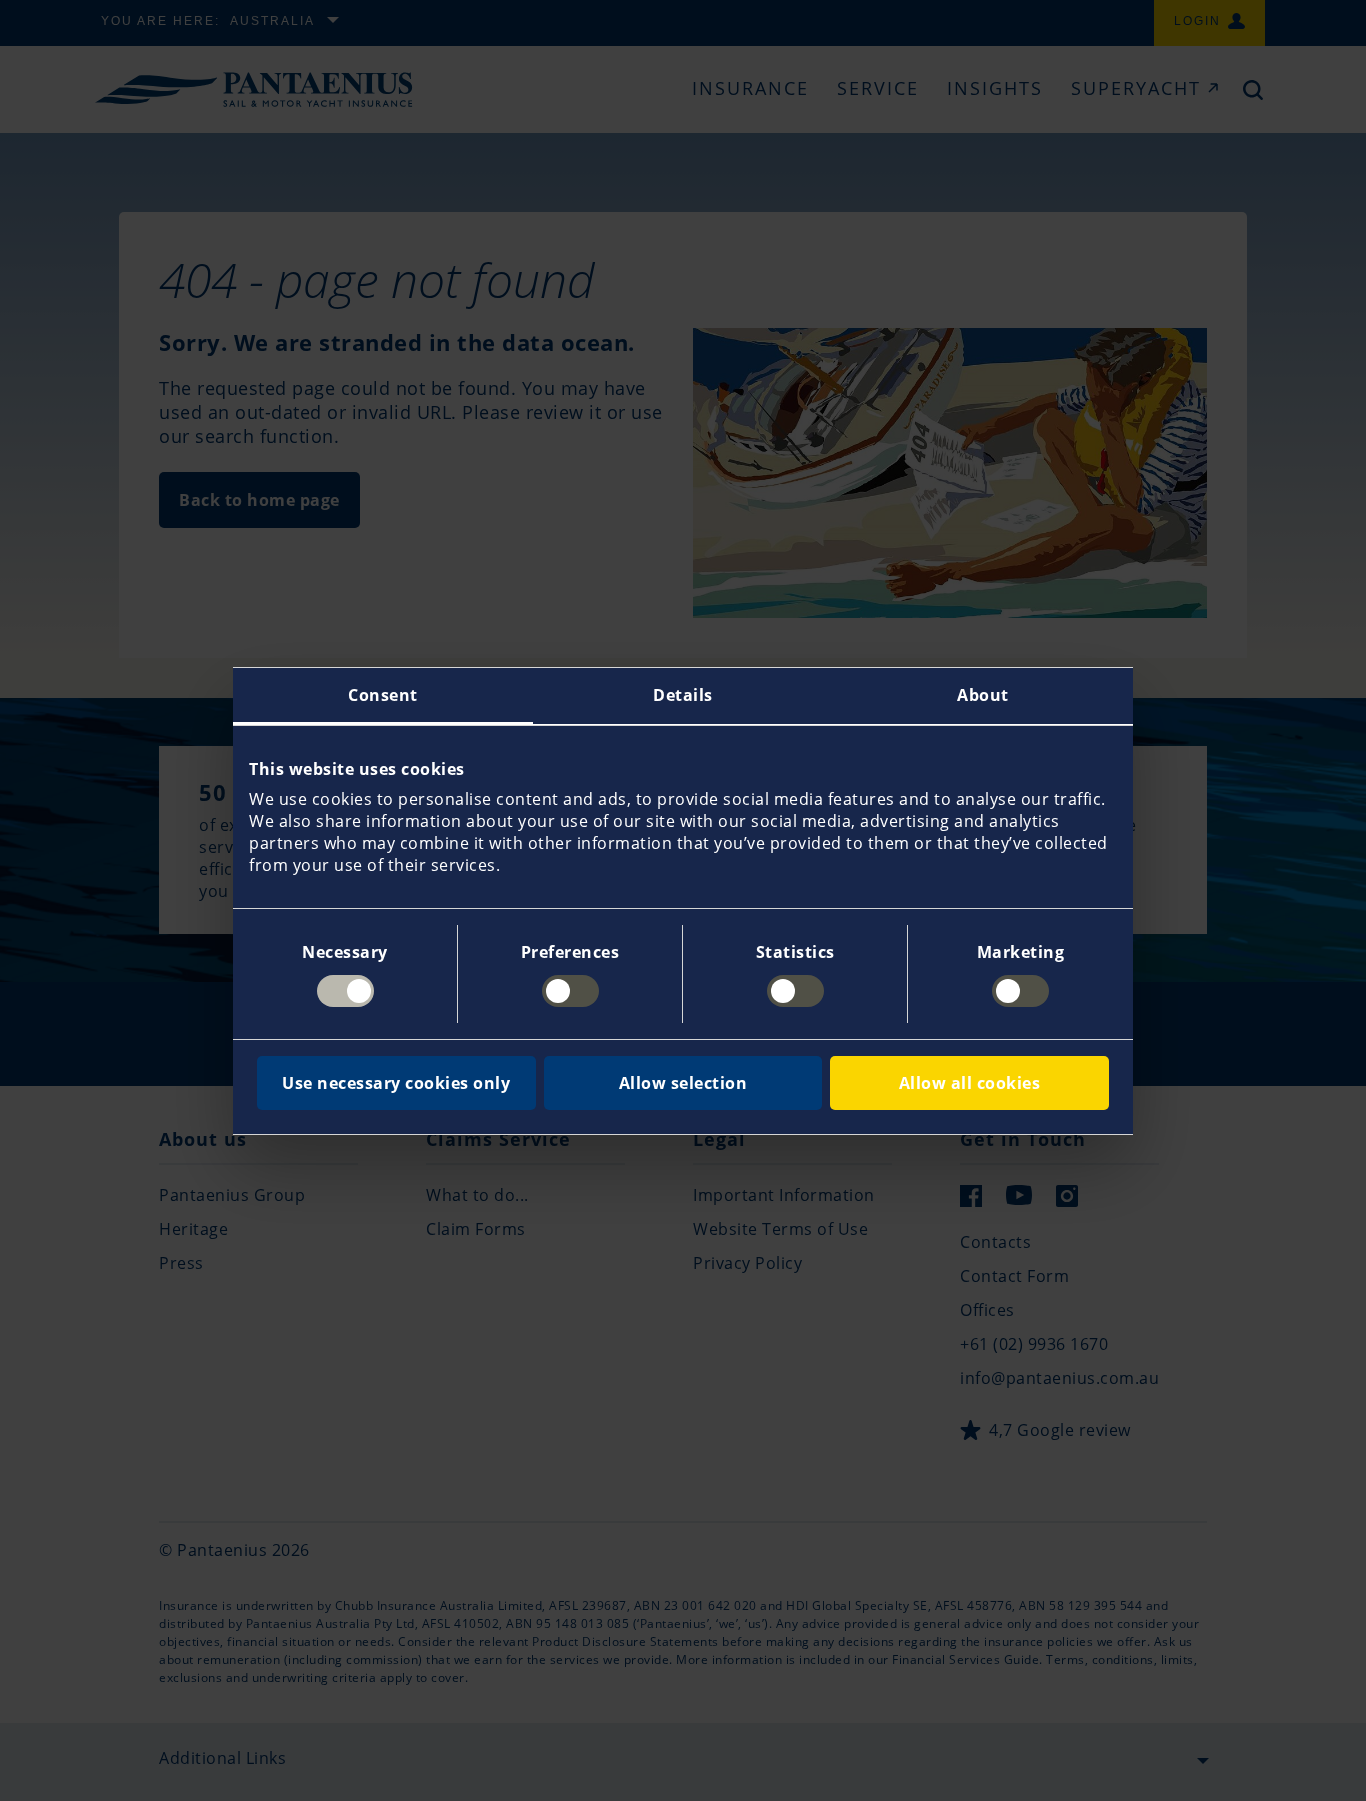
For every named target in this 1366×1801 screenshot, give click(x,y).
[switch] (570, 991)
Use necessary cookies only (396, 1083)
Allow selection (683, 1083)
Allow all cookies (970, 1083)
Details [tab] (683, 695)
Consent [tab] (383, 695)
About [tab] (983, 695)
